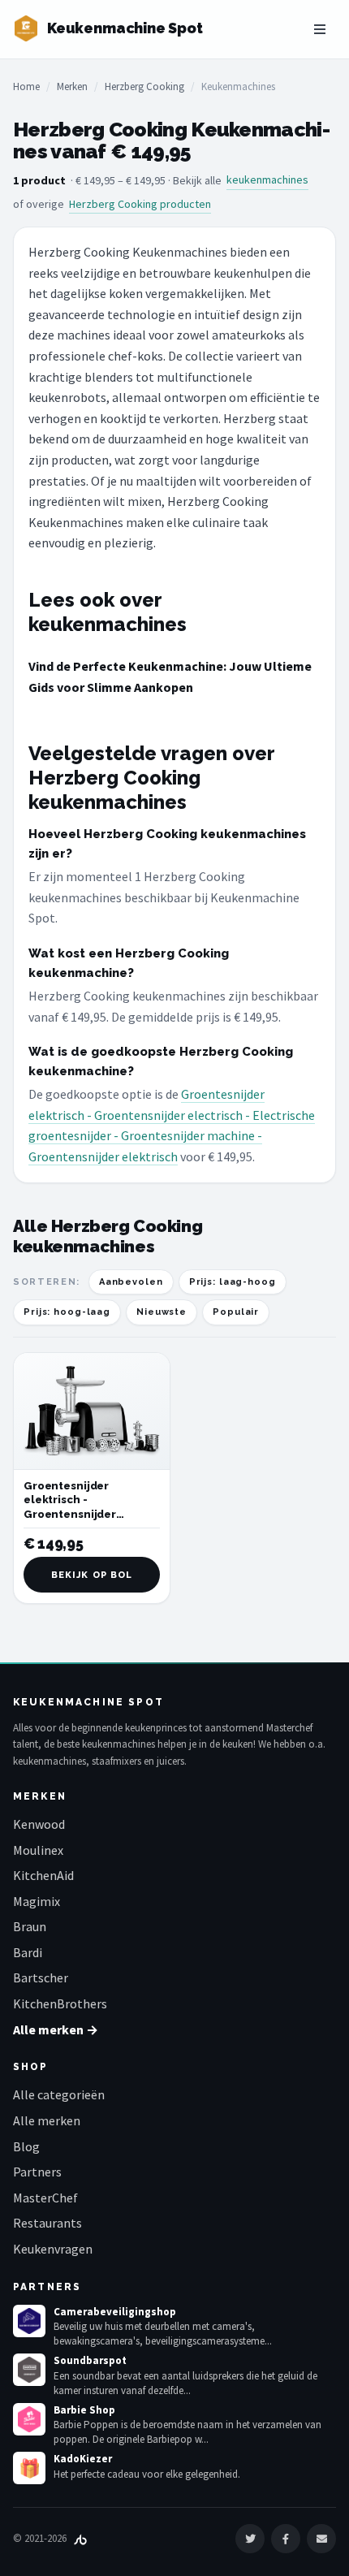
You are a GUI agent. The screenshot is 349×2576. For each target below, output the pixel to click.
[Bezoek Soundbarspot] (29, 2370)
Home (26, 86)
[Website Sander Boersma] (80, 2538)
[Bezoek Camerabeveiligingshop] (29, 2321)
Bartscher (41, 1977)
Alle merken (47, 2120)
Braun (30, 1926)
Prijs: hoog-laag (67, 1312)
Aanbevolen (131, 1282)
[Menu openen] (320, 29)
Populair (236, 1312)
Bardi (28, 1952)
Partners (37, 2172)
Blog (26, 2146)
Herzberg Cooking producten (140, 204)
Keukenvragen (53, 2249)
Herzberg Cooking (144, 86)
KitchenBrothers (60, 2003)
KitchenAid (43, 1875)
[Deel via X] (250, 2539)
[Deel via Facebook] (286, 2539)
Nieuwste (162, 1312)
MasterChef (45, 2198)
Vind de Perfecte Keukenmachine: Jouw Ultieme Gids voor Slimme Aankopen (170, 676)
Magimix (37, 1901)
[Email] (321, 2539)
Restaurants (47, 2223)
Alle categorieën (59, 2094)
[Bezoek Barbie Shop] (29, 2419)
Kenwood (39, 1824)
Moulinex (38, 1850)
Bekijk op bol (92, 1575)
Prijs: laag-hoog (233, 1282)
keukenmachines (267, 179)
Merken (72, 86)
